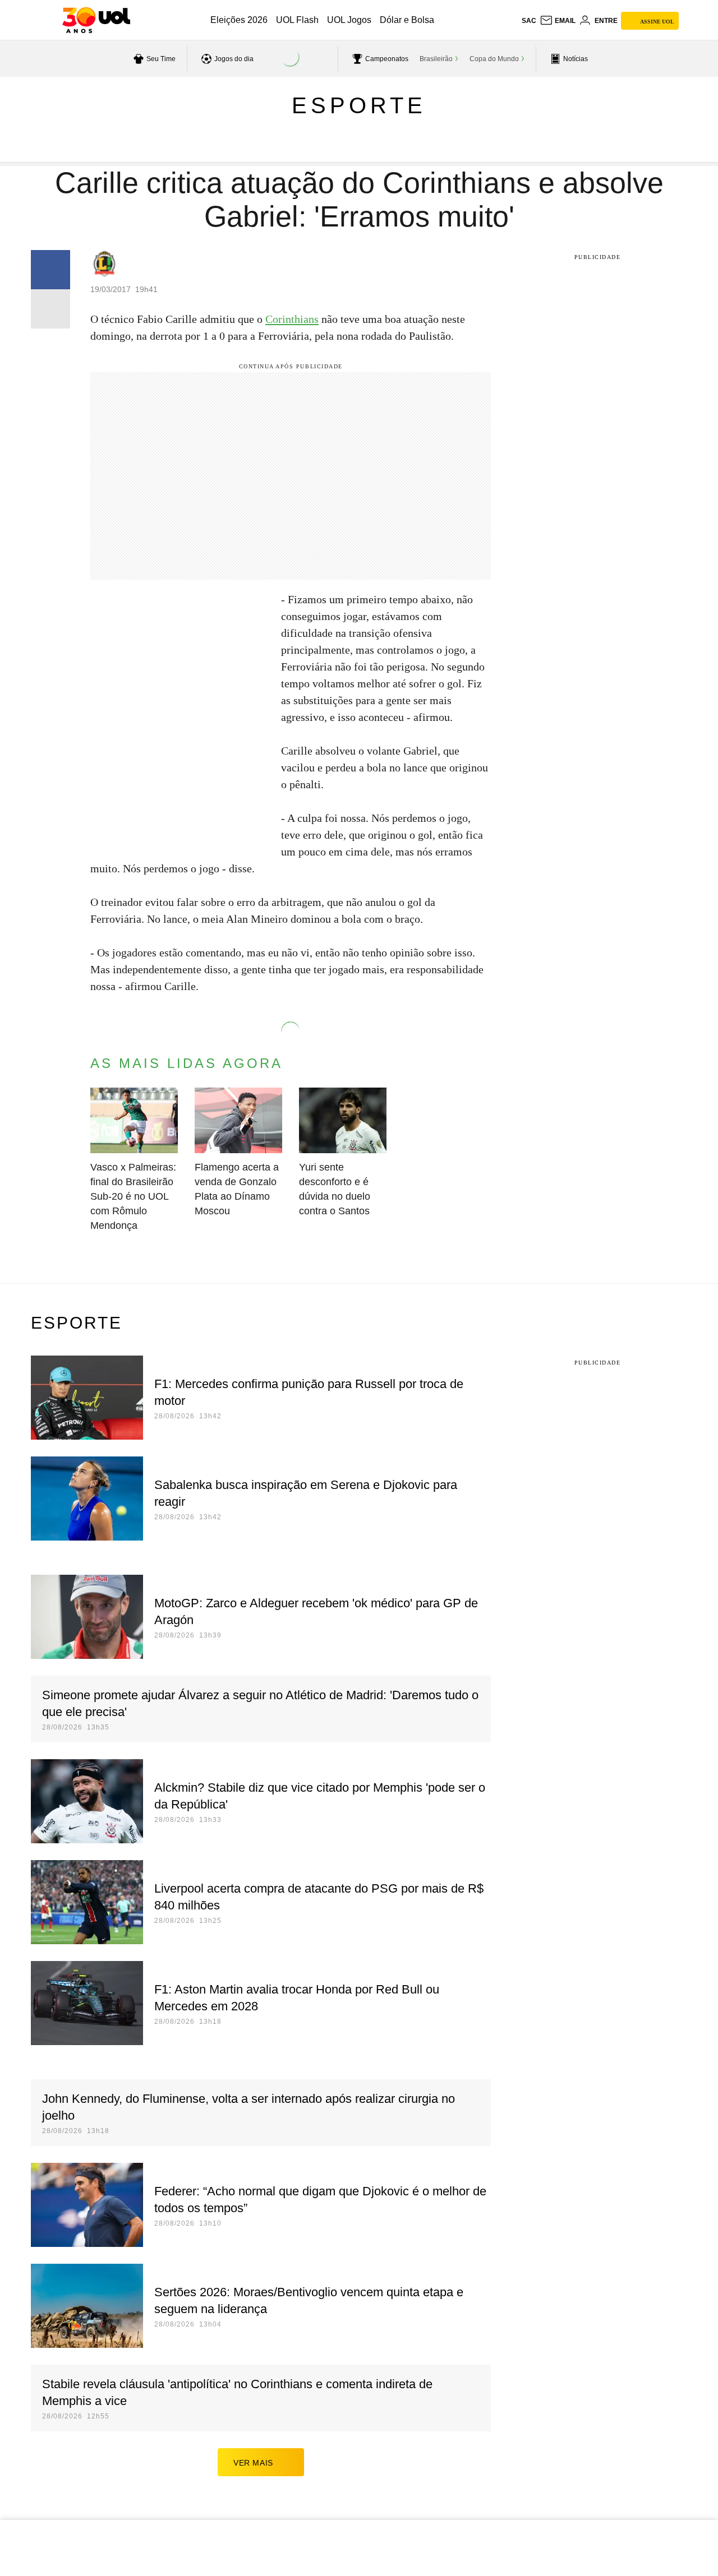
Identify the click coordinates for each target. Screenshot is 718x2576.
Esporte (359, 105)
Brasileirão (436, 59)
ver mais (253, 2463)
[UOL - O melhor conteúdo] (96, 20)
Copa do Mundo (494, 59)
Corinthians (292, 319)
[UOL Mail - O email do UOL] (558, 21)
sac (529, 21)
